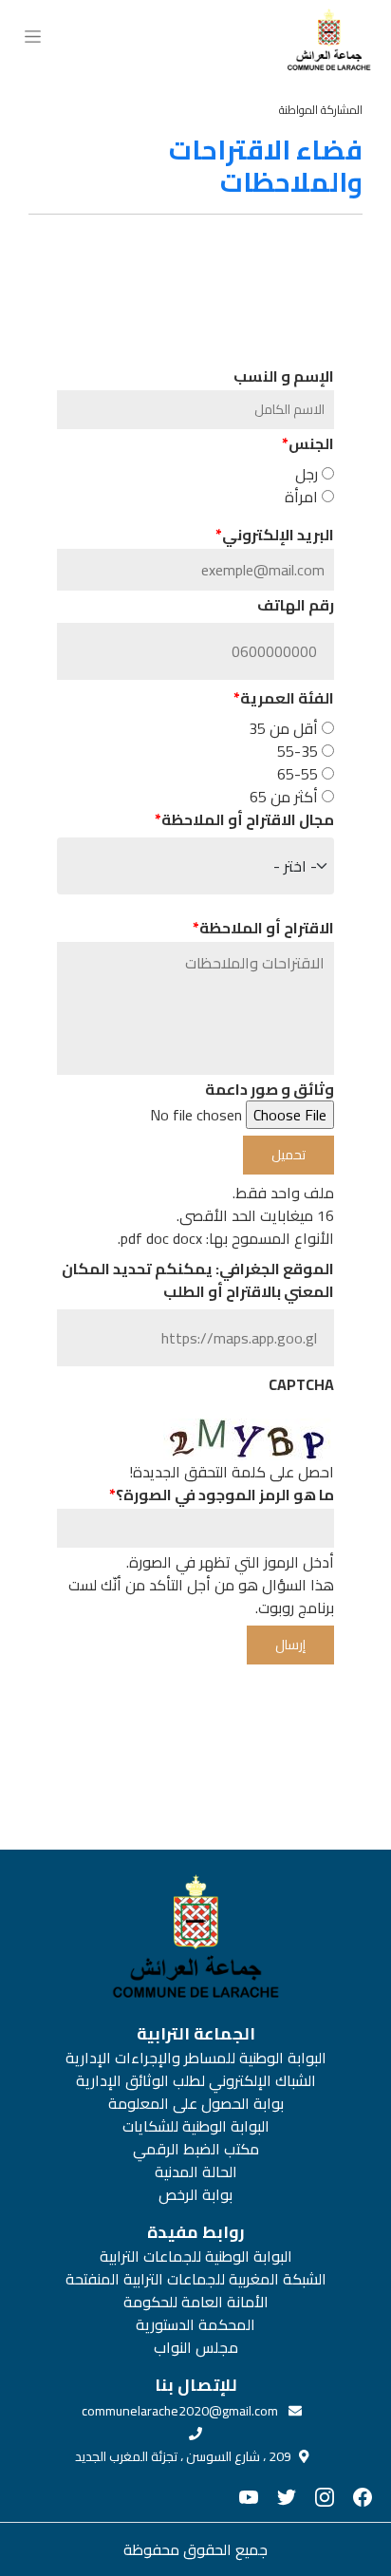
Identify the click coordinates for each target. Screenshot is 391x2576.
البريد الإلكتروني (278, 535)
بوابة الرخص (195, 2194)
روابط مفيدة (196, 2232)
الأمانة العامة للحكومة (196, 2302)
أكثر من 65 (284, 797)
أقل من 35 (283, 728)
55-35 (298, 751)
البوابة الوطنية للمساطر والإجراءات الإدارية (196, 2058)
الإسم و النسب (284, 376)
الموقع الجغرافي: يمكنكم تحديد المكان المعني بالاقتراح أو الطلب (198, 1280)
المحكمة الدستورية (195, 2324)
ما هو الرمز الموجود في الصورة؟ (225, 1495)
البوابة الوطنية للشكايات (196, 2126)
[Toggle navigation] (33, 35)
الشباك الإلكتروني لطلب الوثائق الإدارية (196, 2080)
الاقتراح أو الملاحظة (267, 928)
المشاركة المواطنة (321, 110)
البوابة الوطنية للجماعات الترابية (196, 2256)
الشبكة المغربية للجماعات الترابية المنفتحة (196, 2279)
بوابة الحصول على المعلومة (196, 2103)
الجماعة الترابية (196, 2034)
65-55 (298, 774)
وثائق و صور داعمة (270, 1089)
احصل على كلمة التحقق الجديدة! (232, 1472)
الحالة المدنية (196, 2172)
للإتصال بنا (196, 2385)
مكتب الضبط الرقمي (196, 2149)
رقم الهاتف (296, 605)
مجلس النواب (196, 2347)
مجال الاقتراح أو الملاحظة (248, 819)
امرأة (301, 497)
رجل (307, 474)
